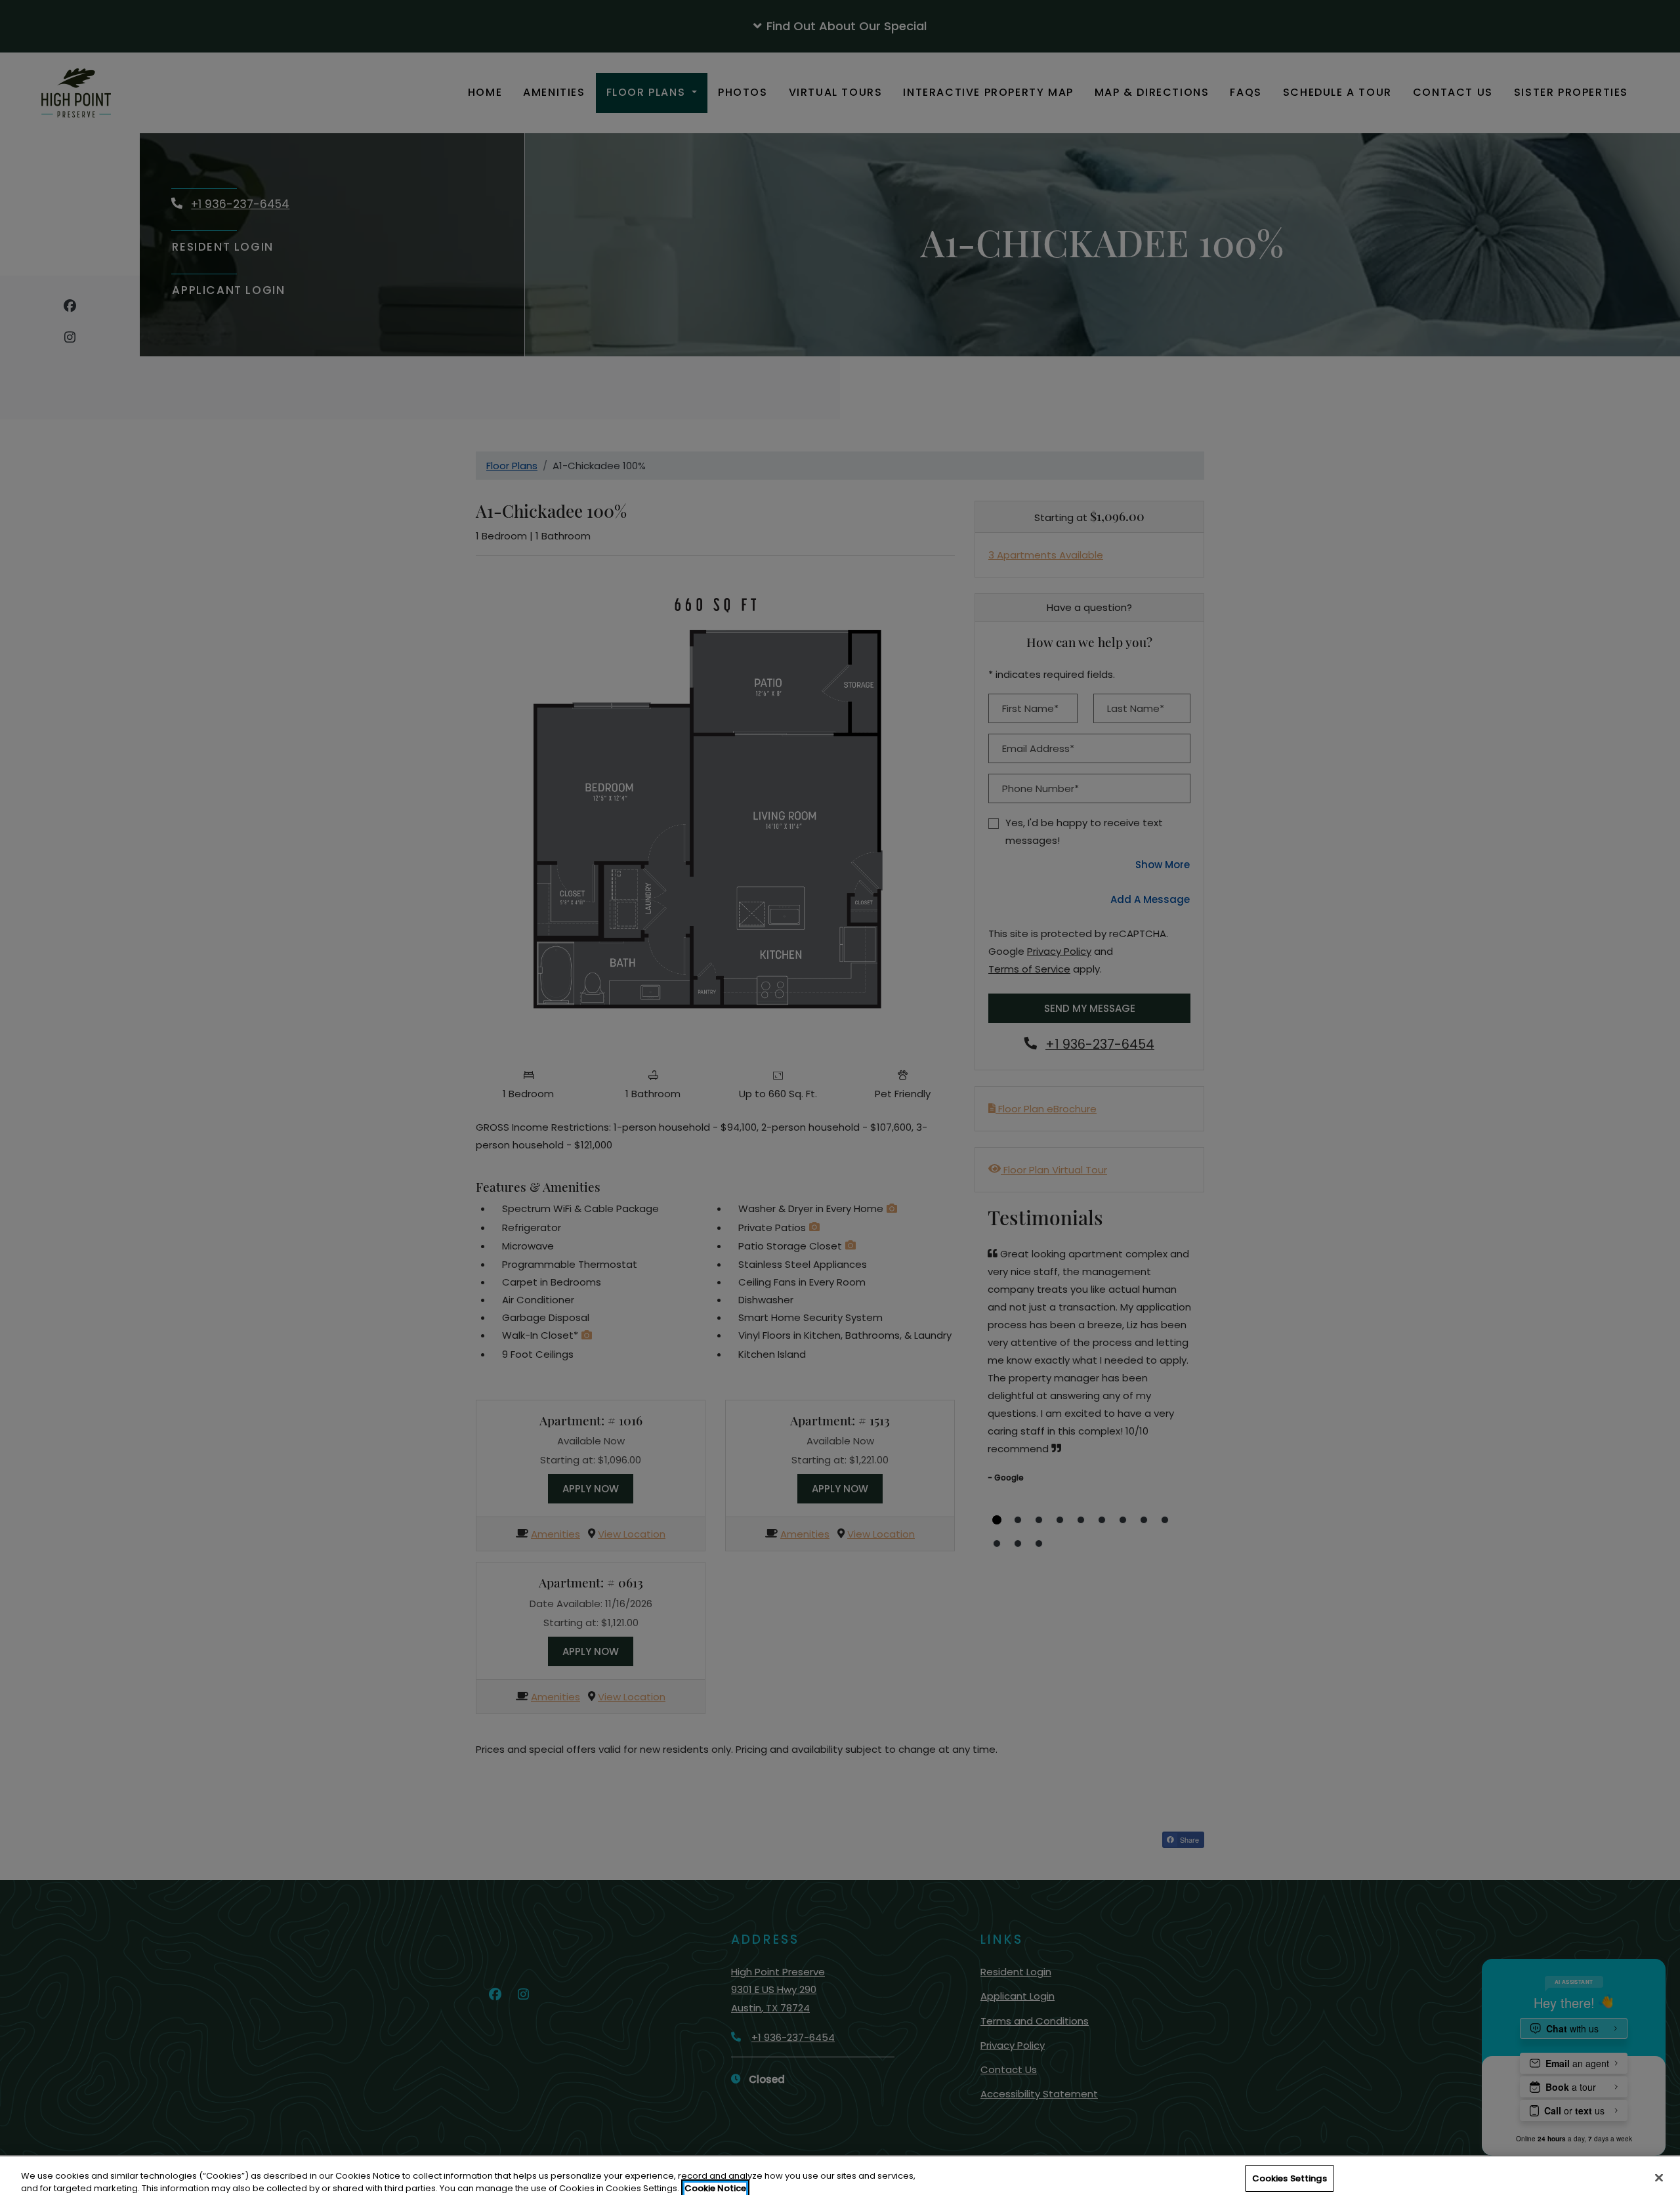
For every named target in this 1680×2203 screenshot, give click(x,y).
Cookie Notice (715, 2189)
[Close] (1659, 2177)
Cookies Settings (1290, 2178)
